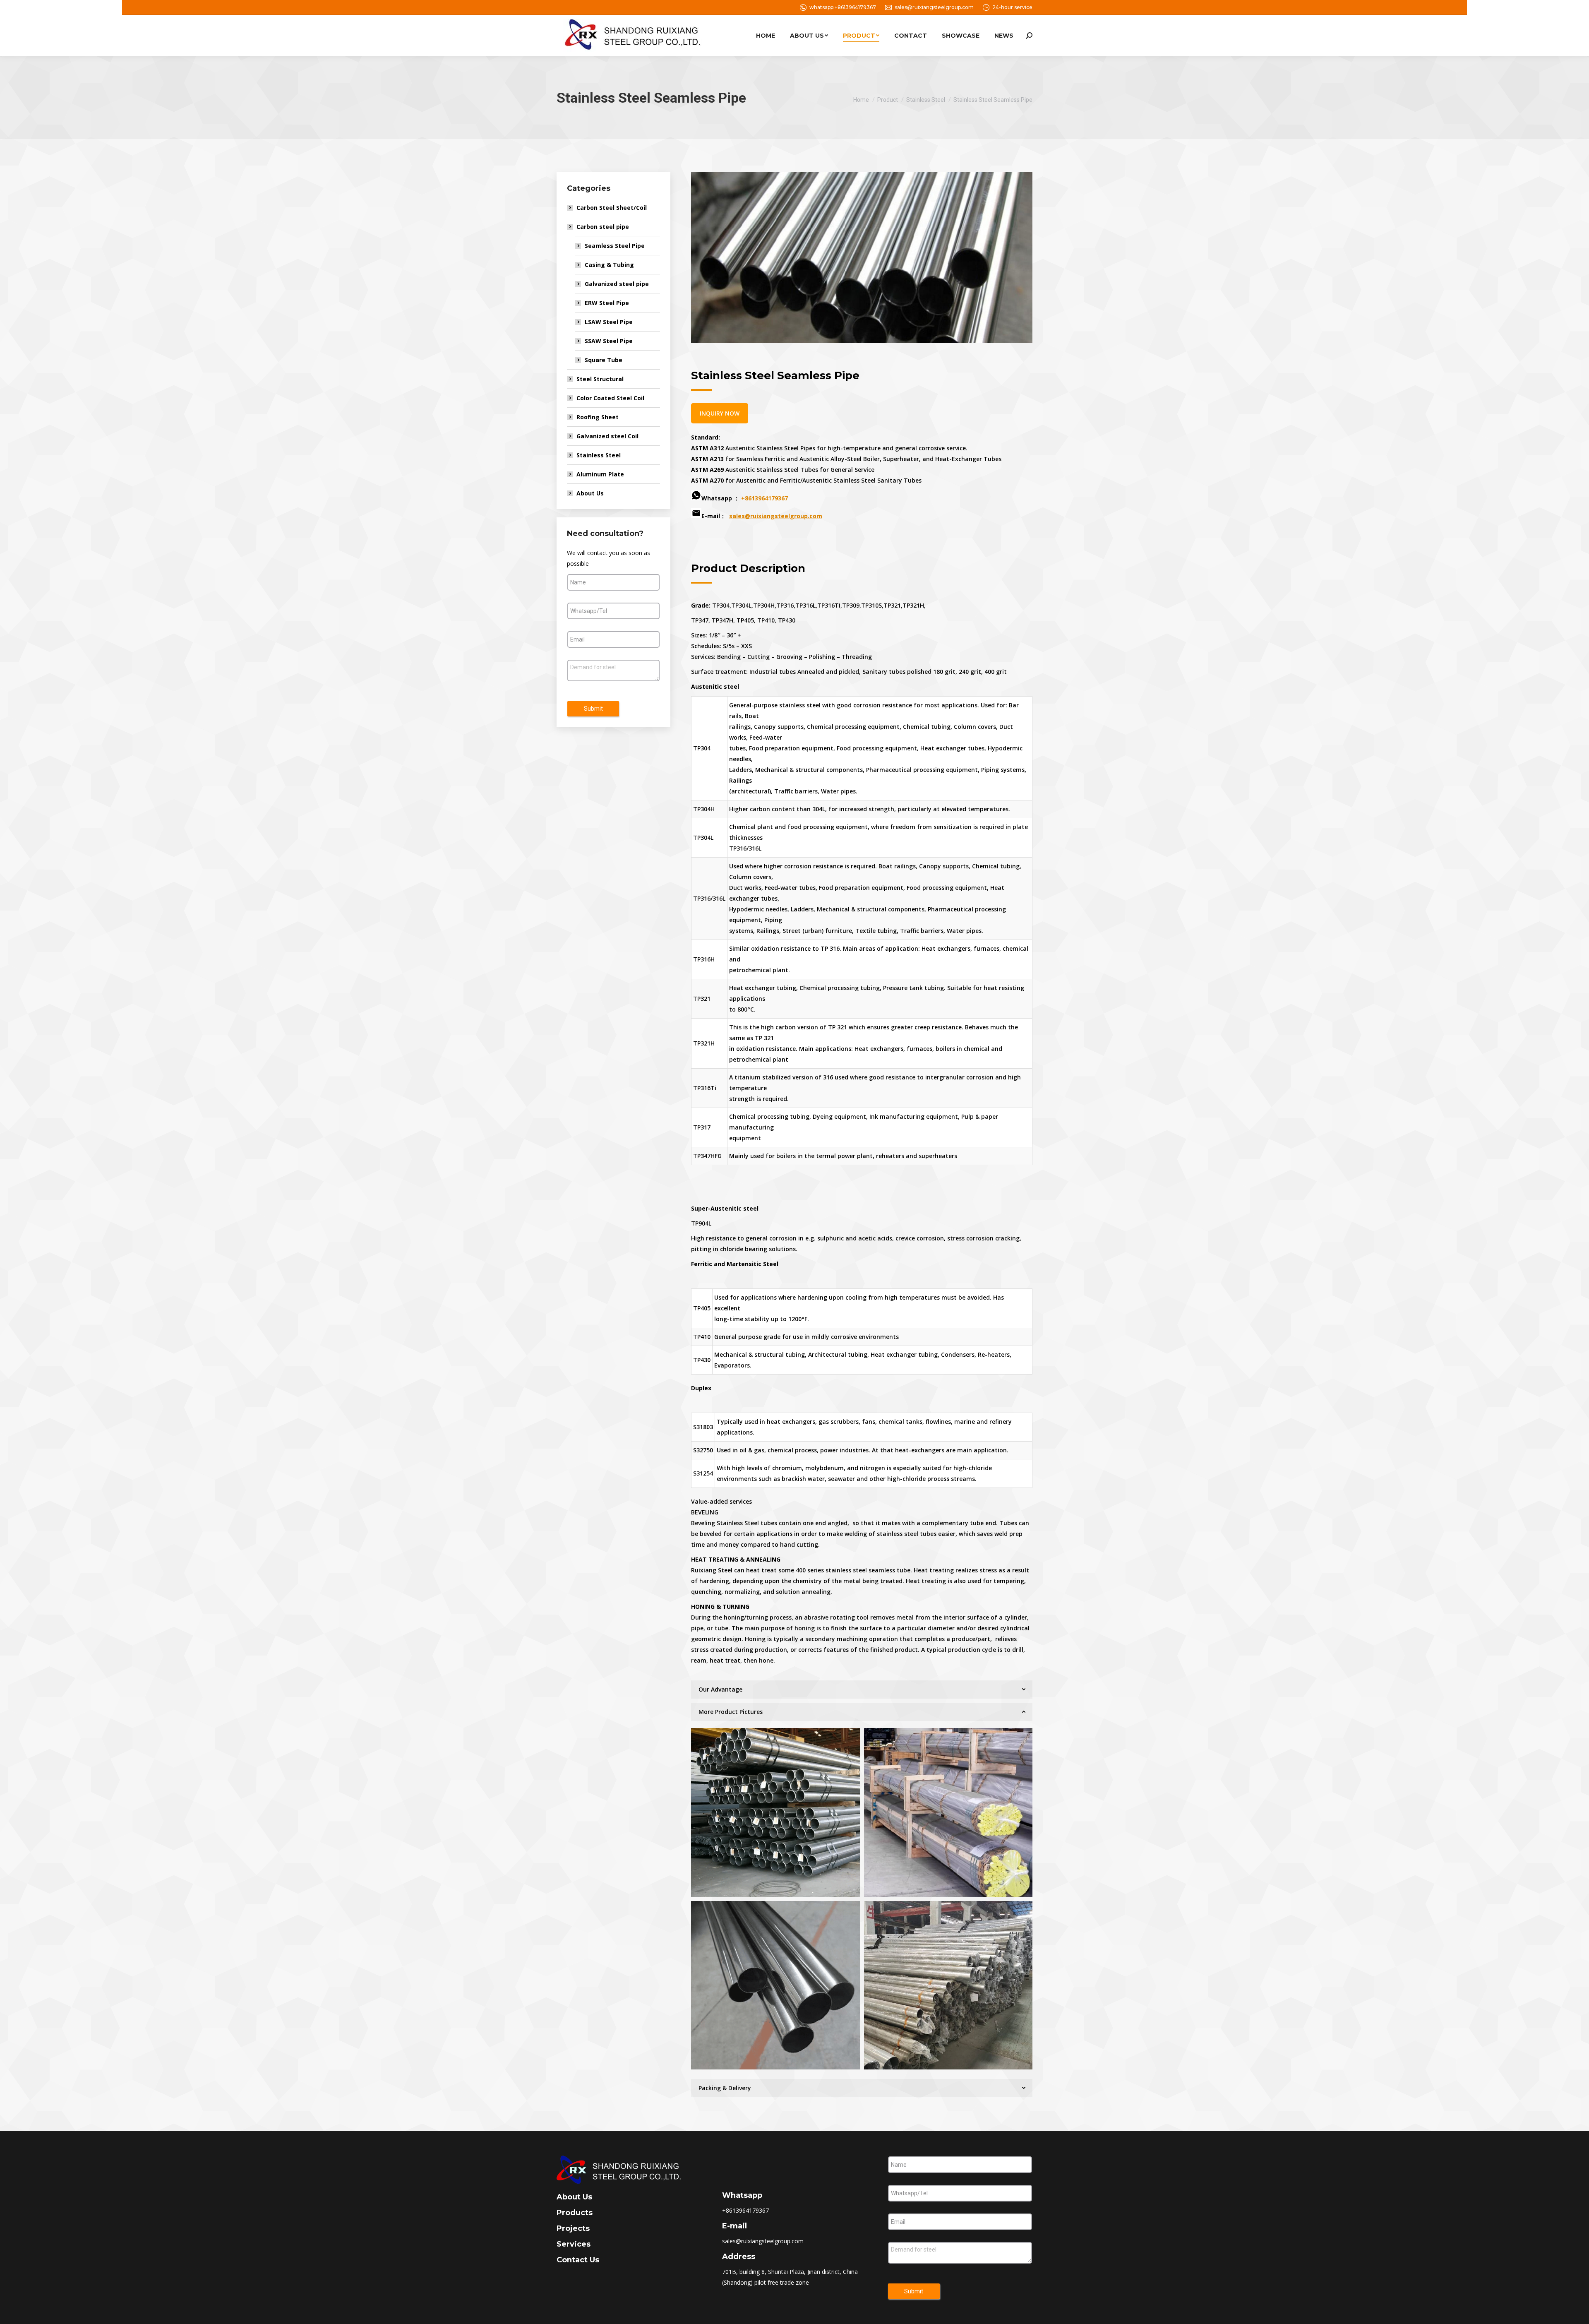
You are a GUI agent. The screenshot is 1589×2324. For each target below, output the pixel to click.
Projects (573, 2228)
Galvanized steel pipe (617, 284)
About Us (590, 493)
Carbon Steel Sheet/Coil (612, 208)
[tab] (862, 1690)
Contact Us (578, 2260)
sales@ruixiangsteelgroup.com (934, 7)
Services (574, 2244)
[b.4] (948, 1812)
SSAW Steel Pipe (609, 341)
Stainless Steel (599, 455)
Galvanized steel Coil (607, 436)
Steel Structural (600, 379)
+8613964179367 (764, 498)
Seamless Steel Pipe (615, 246)
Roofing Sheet (598, 417)
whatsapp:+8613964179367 (843, 7)
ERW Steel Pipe (607, 303)
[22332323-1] (775, 1812)
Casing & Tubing (609, 265)
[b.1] (775, 1985)
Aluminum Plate (600, 474)
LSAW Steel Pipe (609, 322)
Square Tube (604, 360)
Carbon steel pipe (603, 227)
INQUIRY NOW (720, 413)
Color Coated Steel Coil (610, 398)
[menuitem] (766, 36)
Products (575, 2213)
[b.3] (948, 1985)
